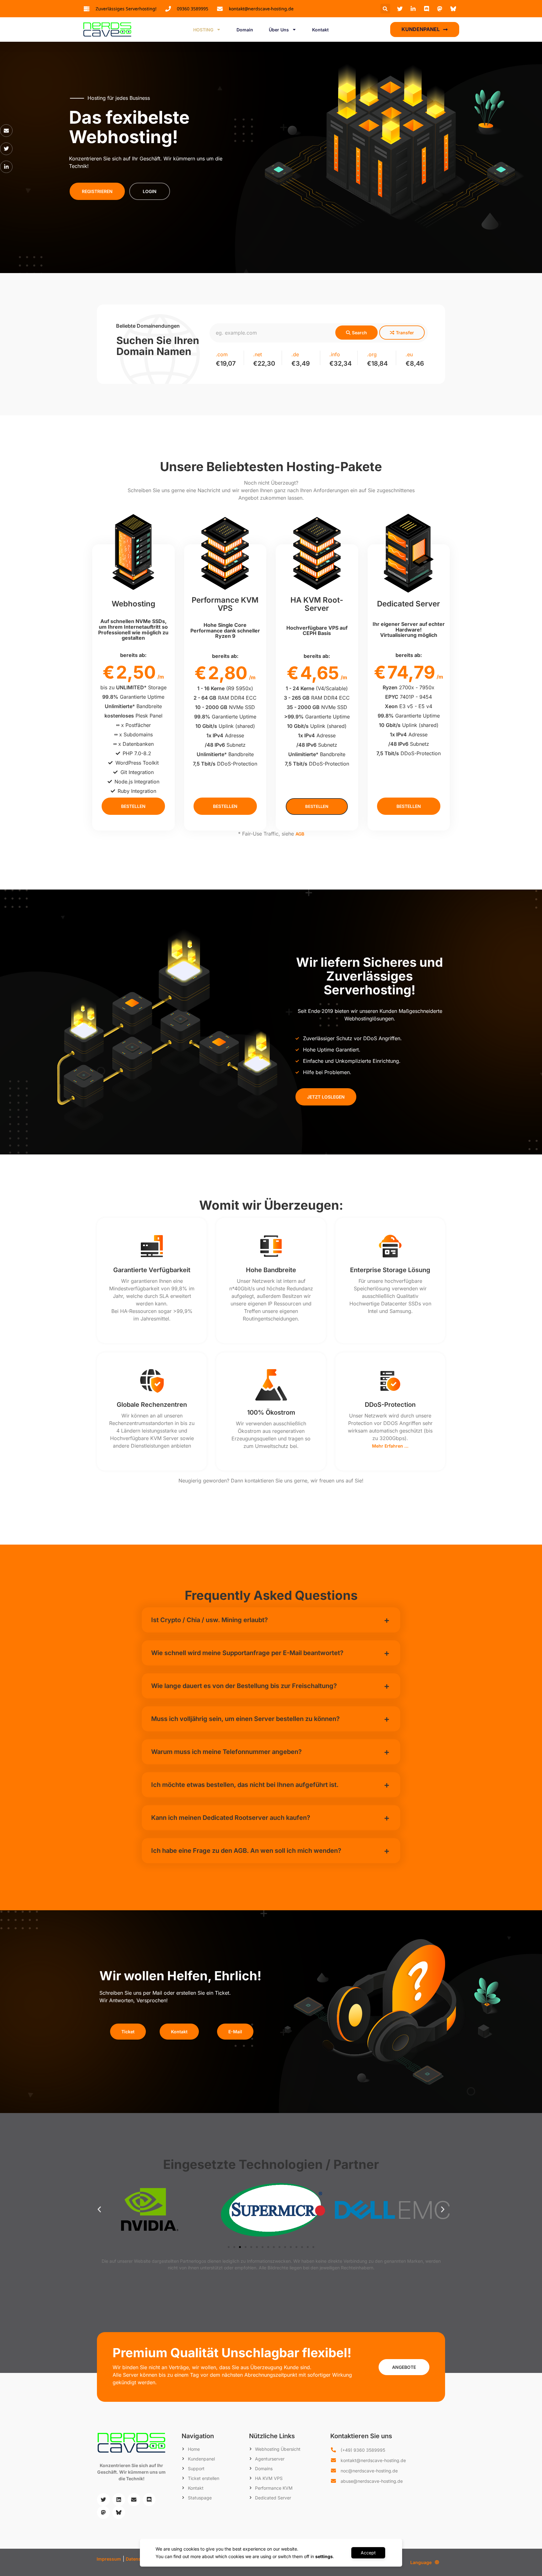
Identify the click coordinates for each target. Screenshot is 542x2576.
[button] (385, 9)
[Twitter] (6, 149)
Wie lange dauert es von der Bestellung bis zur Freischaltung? (244, 1686)
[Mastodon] (103, 2512)
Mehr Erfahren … (390, 1446)
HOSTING (203, 30)
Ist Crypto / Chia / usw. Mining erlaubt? (210, 1620)
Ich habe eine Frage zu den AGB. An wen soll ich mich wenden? (246, 1851)
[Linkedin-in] (6, 167)
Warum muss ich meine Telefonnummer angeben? (226, 1752)
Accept (368, 2553)
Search (359, 333)
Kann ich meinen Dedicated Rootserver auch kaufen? (231, 1818)
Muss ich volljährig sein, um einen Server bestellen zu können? (245, 1719)
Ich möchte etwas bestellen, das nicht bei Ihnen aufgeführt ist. (245, 1785)
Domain (245, 30)
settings (324, 2556)
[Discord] (149, 2500)
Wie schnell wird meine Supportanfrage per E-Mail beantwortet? (247, 1653)
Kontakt (320, 30)
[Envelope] (6, 131)
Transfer (405, 333)
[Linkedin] (119, 2500)
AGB (300, 834)
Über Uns (279, 30)
